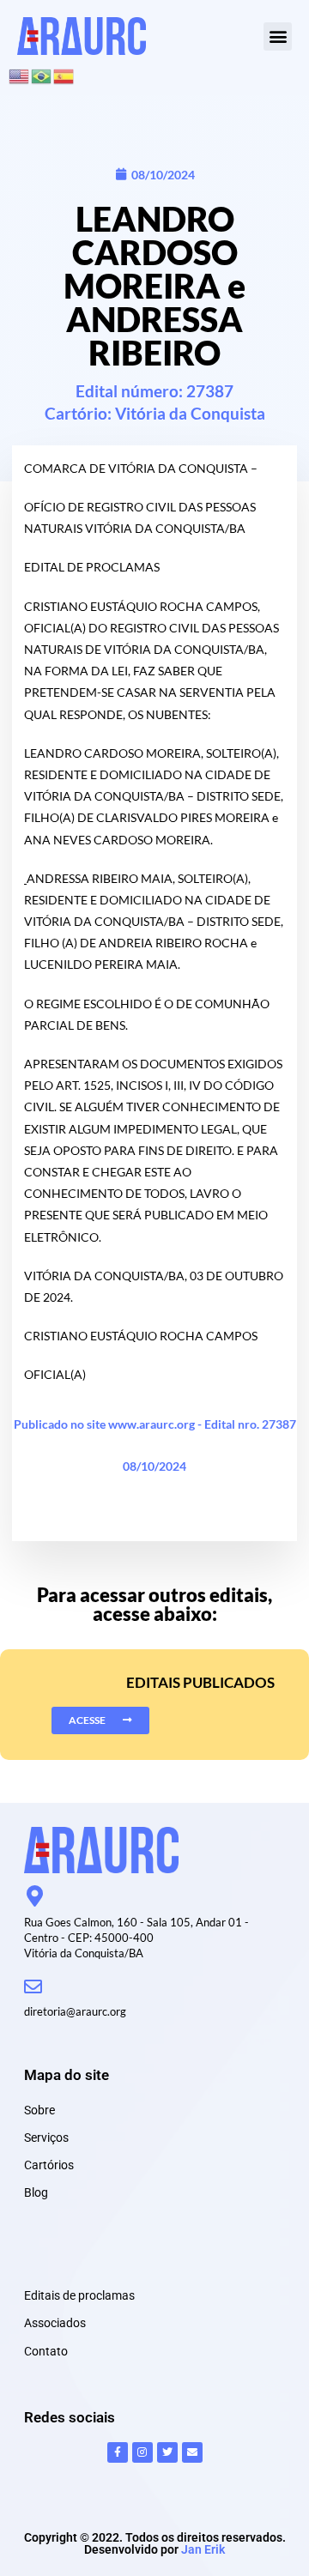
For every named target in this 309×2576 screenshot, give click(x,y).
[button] (278, 36)
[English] (20, 74)
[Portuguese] (42, 74)
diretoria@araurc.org (75, 2011)
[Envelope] (192, 2452)
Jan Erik (203, 2549)
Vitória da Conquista (190, 413)
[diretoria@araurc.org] (33, 1987)
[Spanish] (64, 74)
